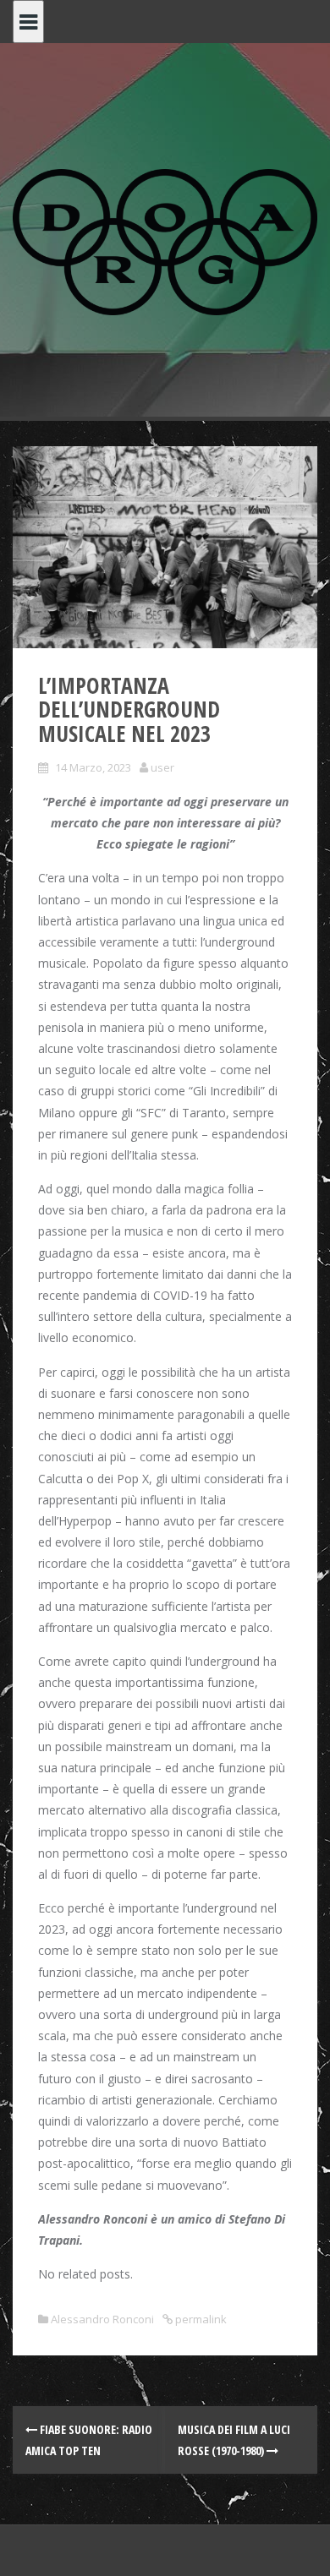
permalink (200, 2319)
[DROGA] (165, 240)
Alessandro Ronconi (102, 2319)
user (162, 767)
